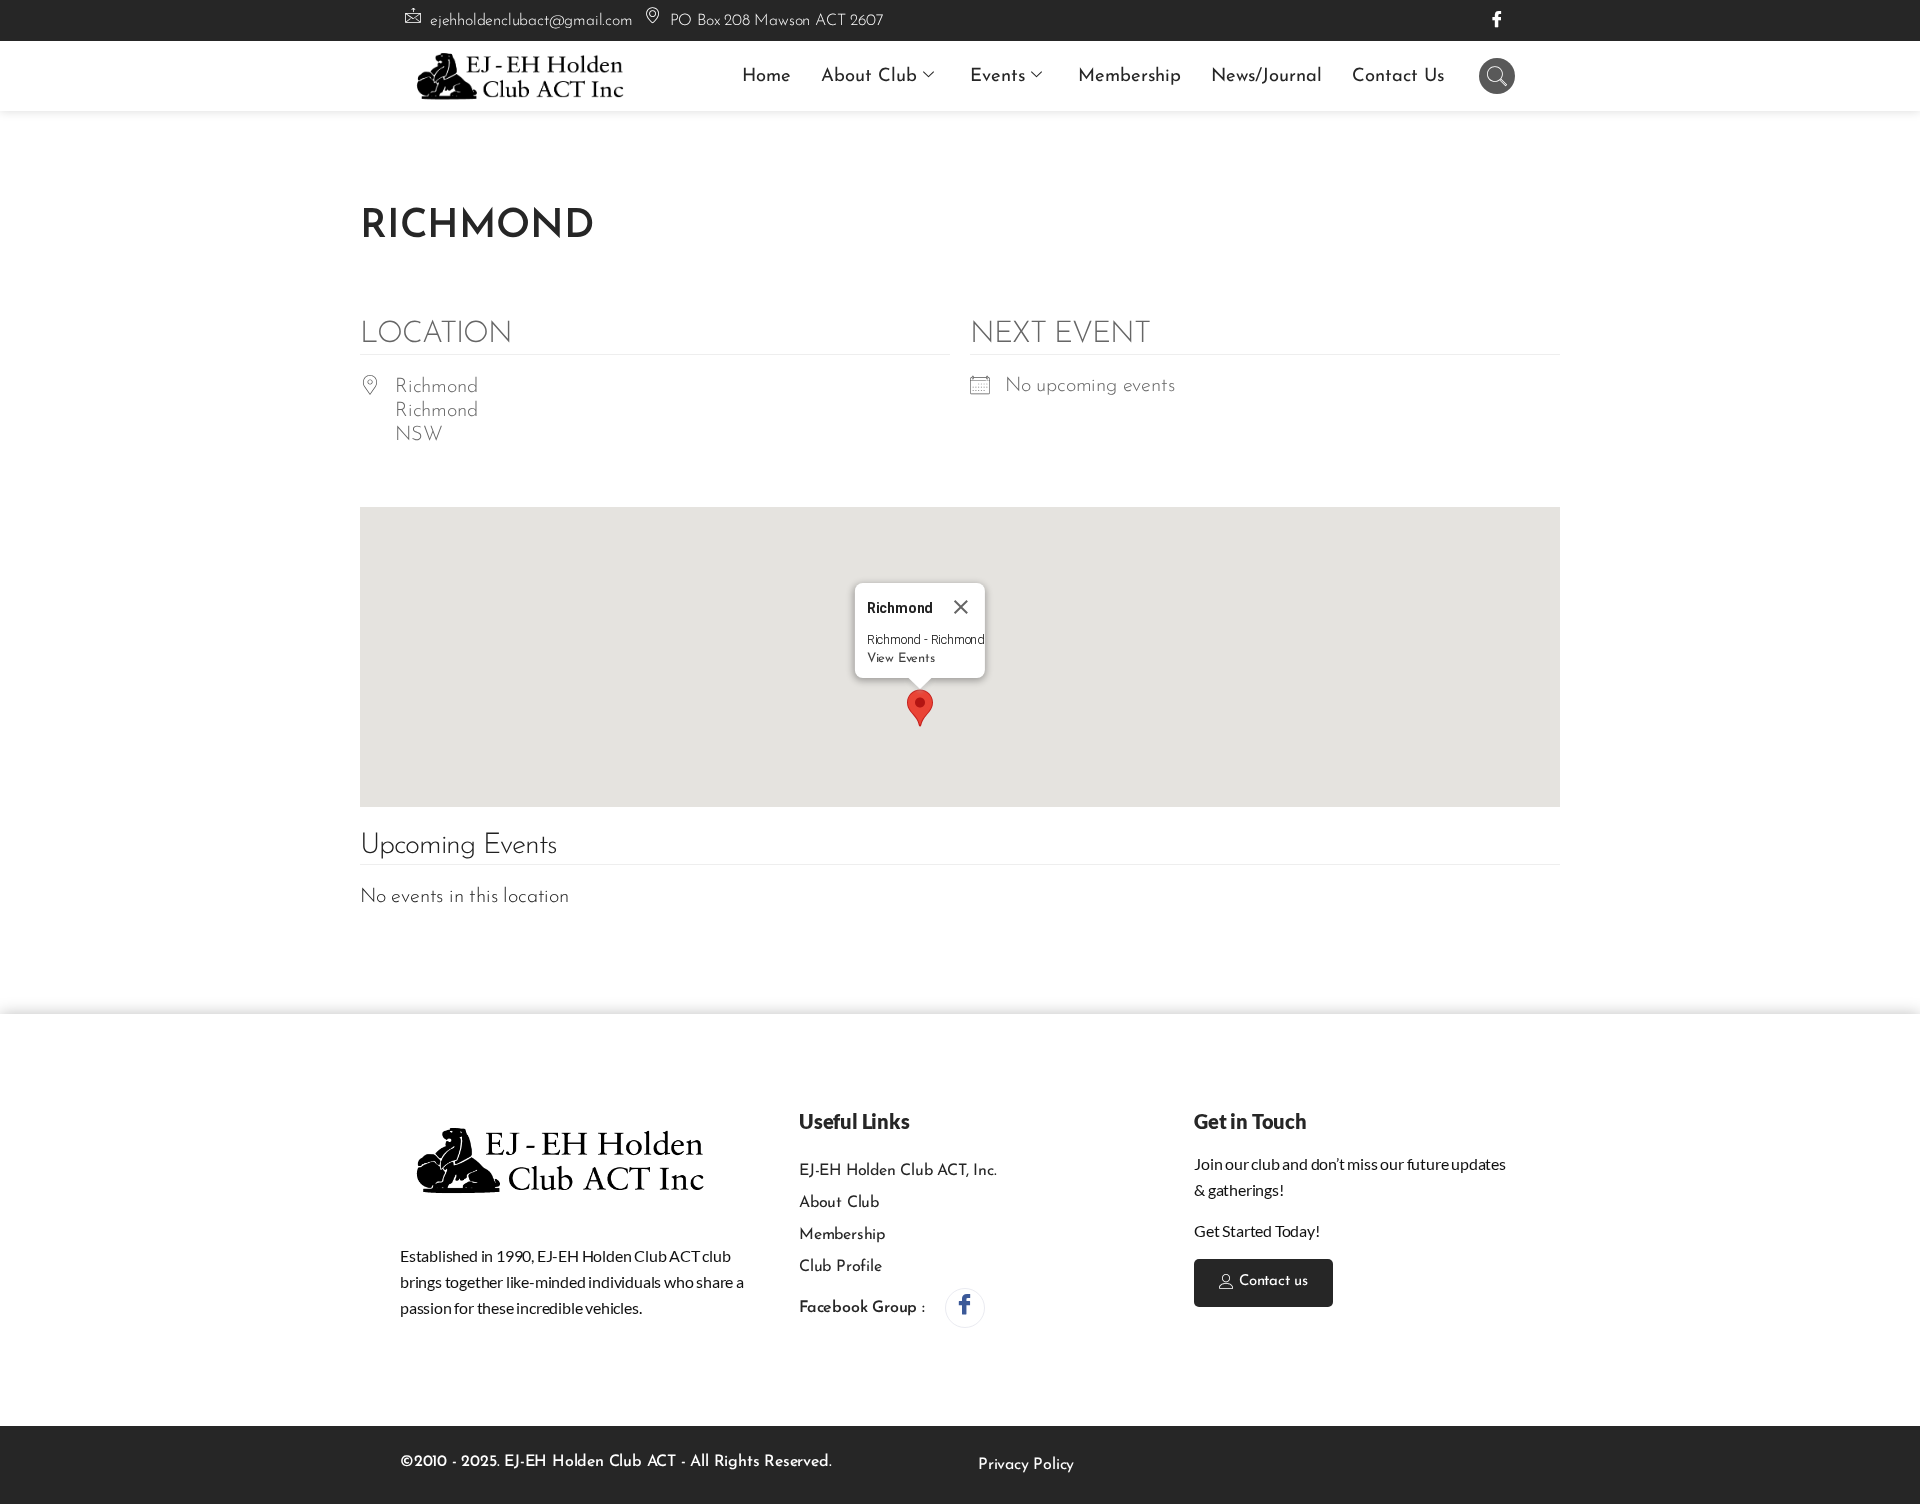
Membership (1129, 76)
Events (997, 76)
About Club (869, 76)
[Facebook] (1497, 20)
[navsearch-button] (1497, 76)
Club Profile (840, 1267)
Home (766, 76)
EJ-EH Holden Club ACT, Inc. (898, 1171)
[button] (920, 708)
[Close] (961, 607)
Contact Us (1398, 76)
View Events (901, 658)
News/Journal (1266, 76)
